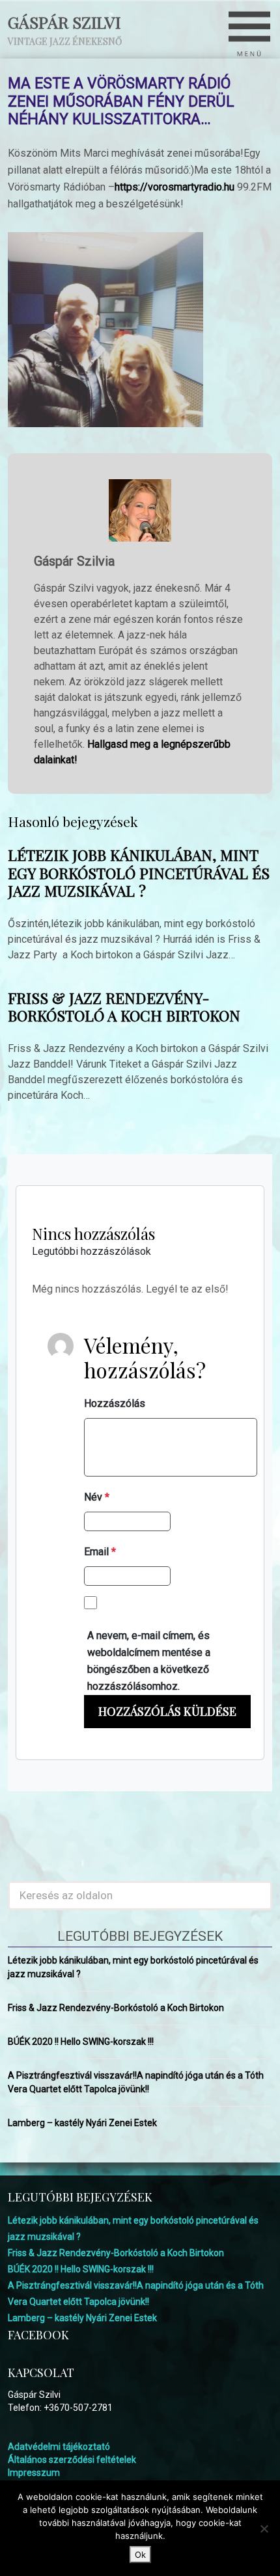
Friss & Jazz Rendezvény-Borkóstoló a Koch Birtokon (124, 1007)
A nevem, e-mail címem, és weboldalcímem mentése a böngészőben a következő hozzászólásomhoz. (149, 1661)
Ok (140, 2555)
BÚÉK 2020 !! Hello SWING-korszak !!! (81, 2042)
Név (97, 1497)
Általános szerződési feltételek (72, 2460)
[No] (264, 2529)
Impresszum (34, 2473)
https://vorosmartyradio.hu (175, 187)
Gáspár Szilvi (64, 22)
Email (100, 1552)
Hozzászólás (115, 1403)
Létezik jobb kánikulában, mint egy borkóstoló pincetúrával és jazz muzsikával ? (139, 873)
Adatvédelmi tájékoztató (59, 2447)
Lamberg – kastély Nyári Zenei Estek (82, 2123)
